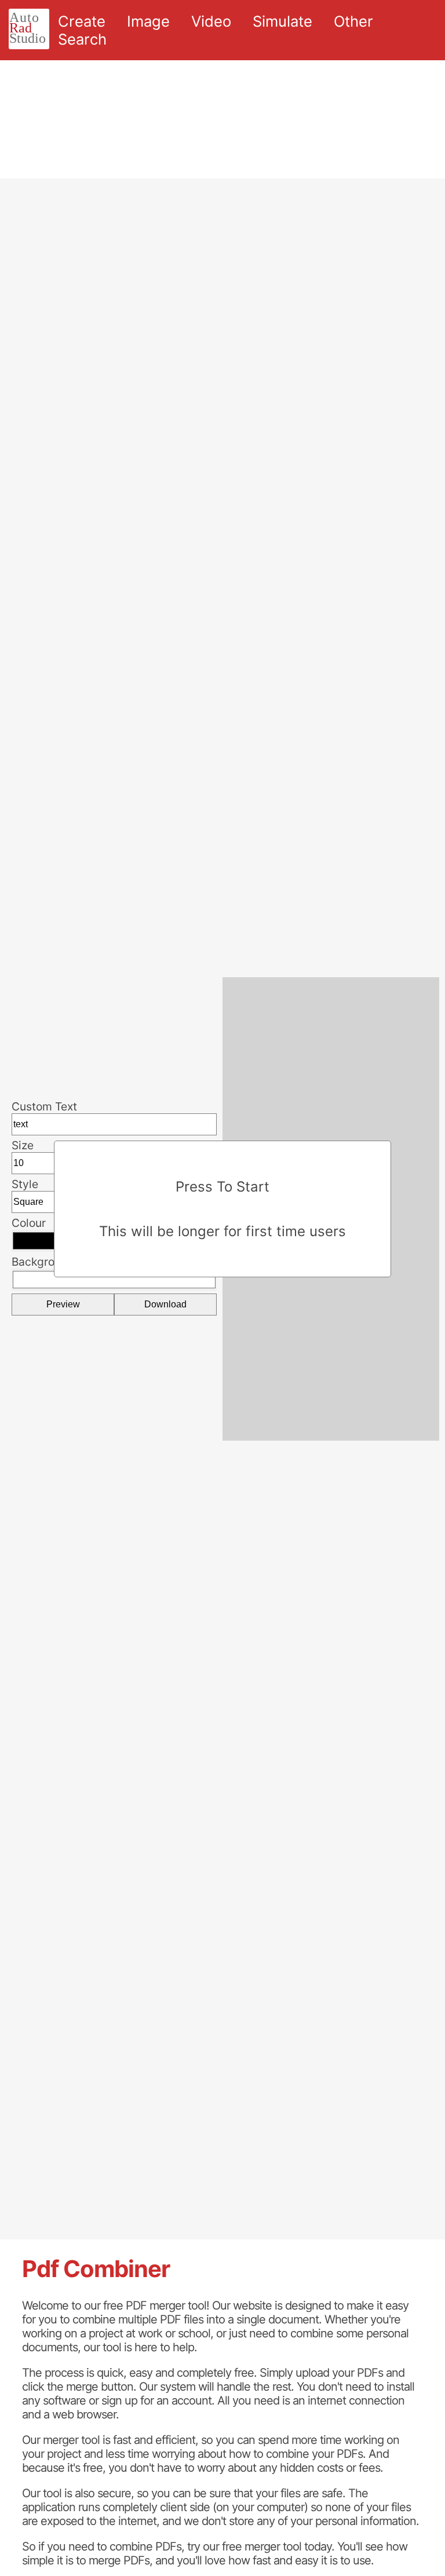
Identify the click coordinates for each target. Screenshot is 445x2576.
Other (353, 21)
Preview (63, 1304)
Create (82, 21)
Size (23, 1145)
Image (148, 21)
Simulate (282, 21)
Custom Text (44, 1106)
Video (211, 21)
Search (82, 39)
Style (25, 1184)
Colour (29, 1223)
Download (165, 1304)
